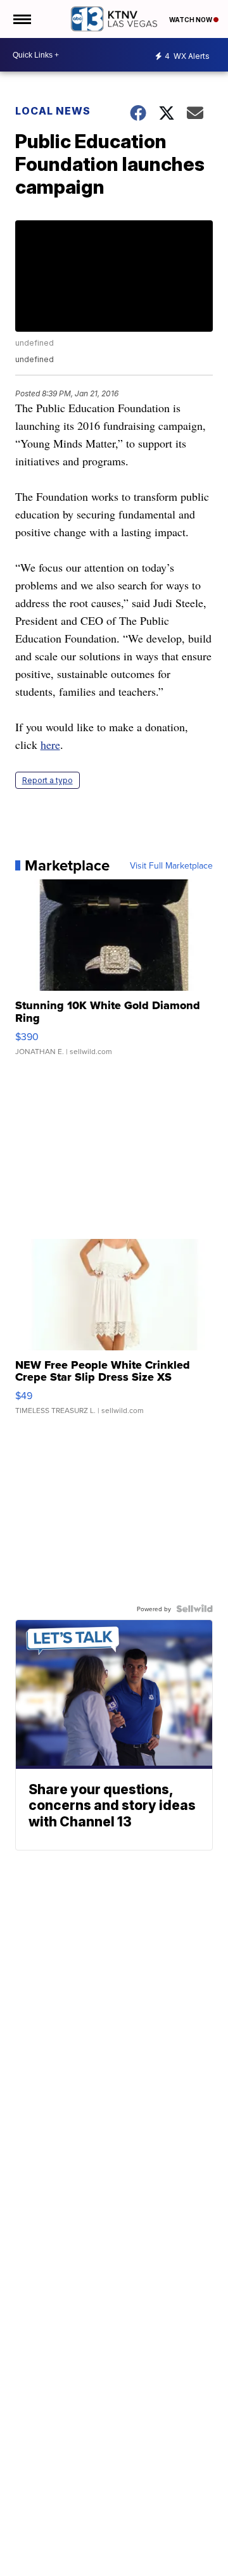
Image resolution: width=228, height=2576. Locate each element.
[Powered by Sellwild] (194, 1609)
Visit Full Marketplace (171, 865)
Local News (53, 111)
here (50, 745)
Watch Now (191, 20)
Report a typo (47, 780)
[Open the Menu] (21, 19)
